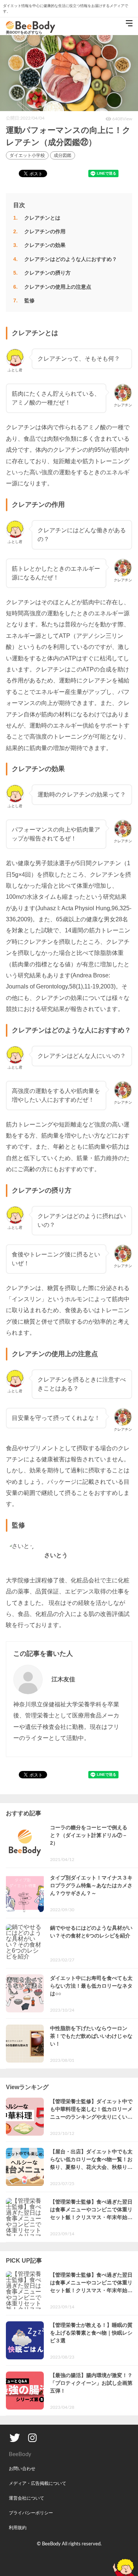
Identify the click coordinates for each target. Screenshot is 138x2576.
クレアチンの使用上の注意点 (58, 287)
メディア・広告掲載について (38, 2483)
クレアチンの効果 (45, 245)
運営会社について (26, 2498)
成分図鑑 (63, 155)
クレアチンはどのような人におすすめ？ (71, 259)
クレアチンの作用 (45, 231)
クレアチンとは (42, 218)
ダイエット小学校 (27, 155)
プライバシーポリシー (31, 2513)
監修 (29, 300)
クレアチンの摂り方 (47, 273)
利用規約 (18, 2528)
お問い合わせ (22, 2469)
